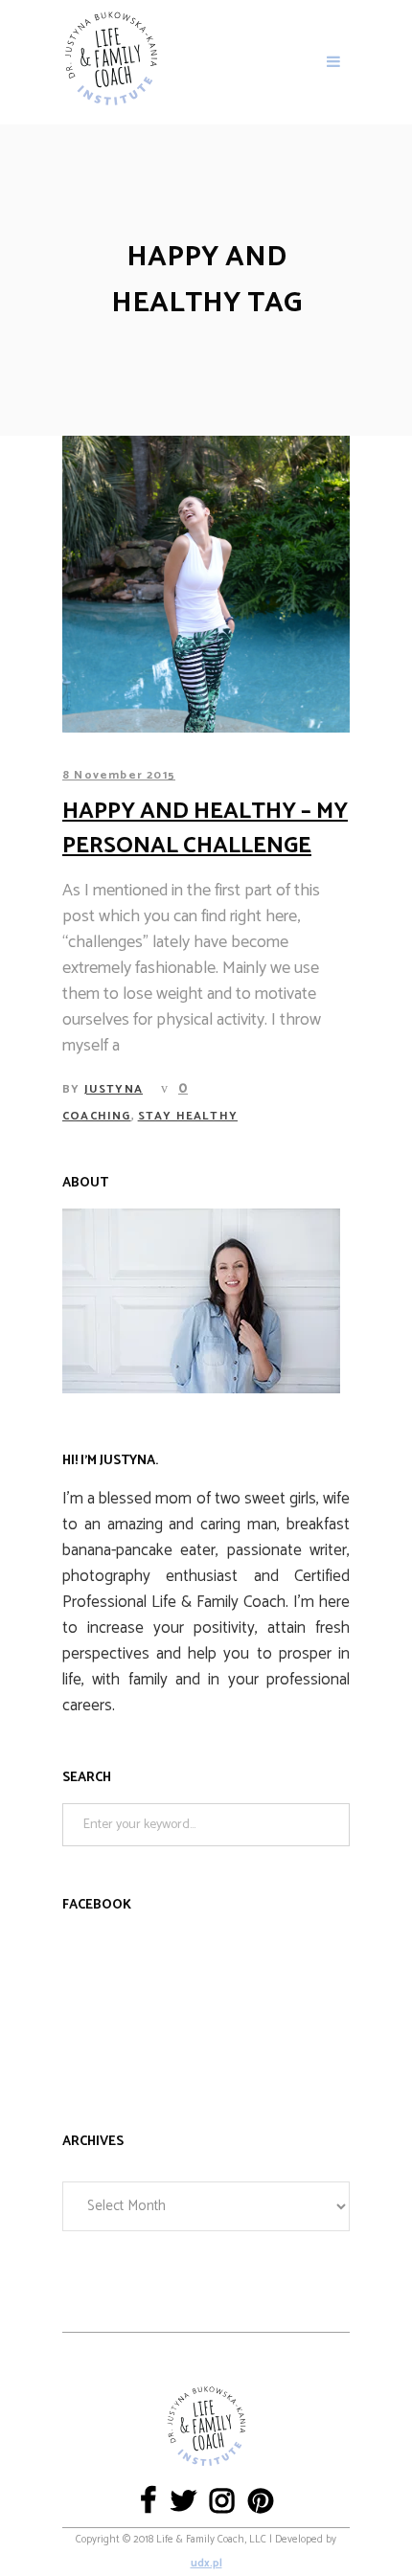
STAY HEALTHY (188, 1116)
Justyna (114, 1089)
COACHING (97, 1116)
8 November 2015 (119, 775)
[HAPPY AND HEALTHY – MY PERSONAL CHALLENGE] (206, 584)
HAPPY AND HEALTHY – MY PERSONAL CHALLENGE (205, 829)
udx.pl (206, 2564)
